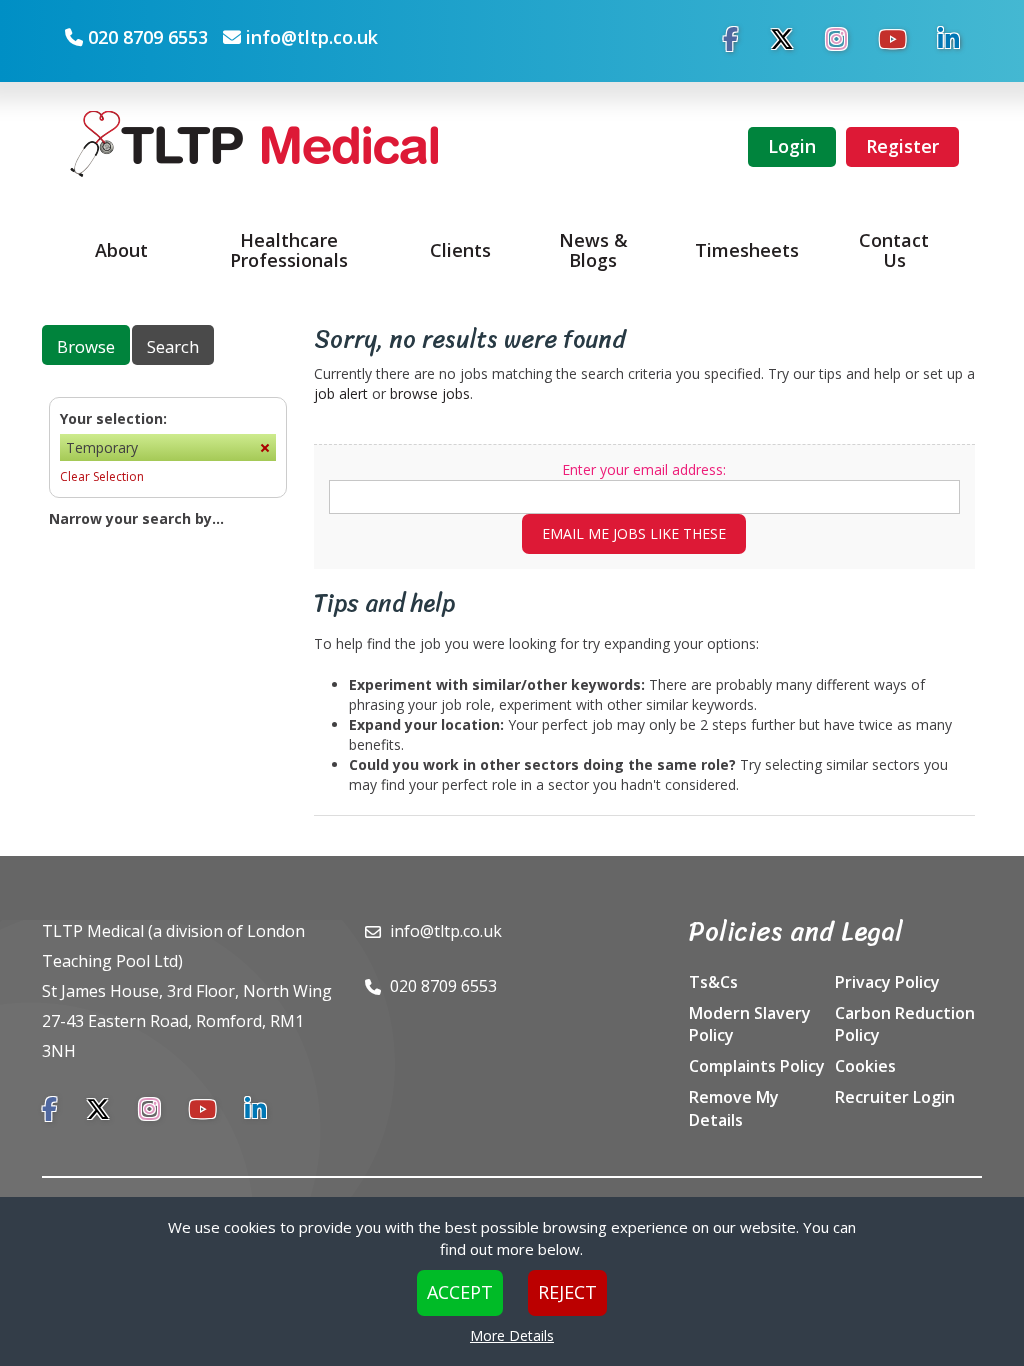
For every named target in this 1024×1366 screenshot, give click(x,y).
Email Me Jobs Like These (634, 533)
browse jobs (430, 393)
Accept (460, 1292)
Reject (567, 1292)
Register (902, 146)
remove (265, 447)
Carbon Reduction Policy (905, 1024)
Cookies (865, 1066)
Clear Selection (102, 476)
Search (173, 346)
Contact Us (894, 250)
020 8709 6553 (148, 37)
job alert (341, 393)
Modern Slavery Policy (750, 1024)
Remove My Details (734, 1108)
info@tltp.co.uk (312, 37)
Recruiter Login (895, 1097)
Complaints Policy (757, 1066)
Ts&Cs (713, 982)
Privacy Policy (887, 982)
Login (792, 146)
